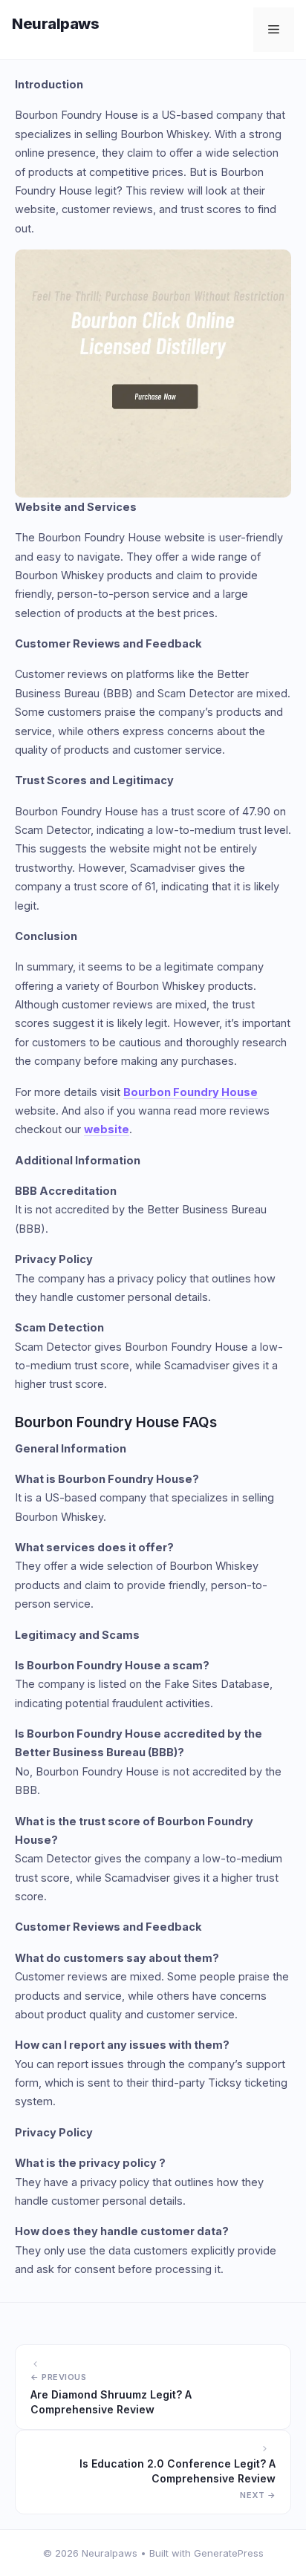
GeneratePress (229, 2553)
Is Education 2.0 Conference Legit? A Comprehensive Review (178, 2471)
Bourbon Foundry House (191, 1092)
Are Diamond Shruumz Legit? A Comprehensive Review (111, 2402)
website (107, 1129)
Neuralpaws (55, 24)
